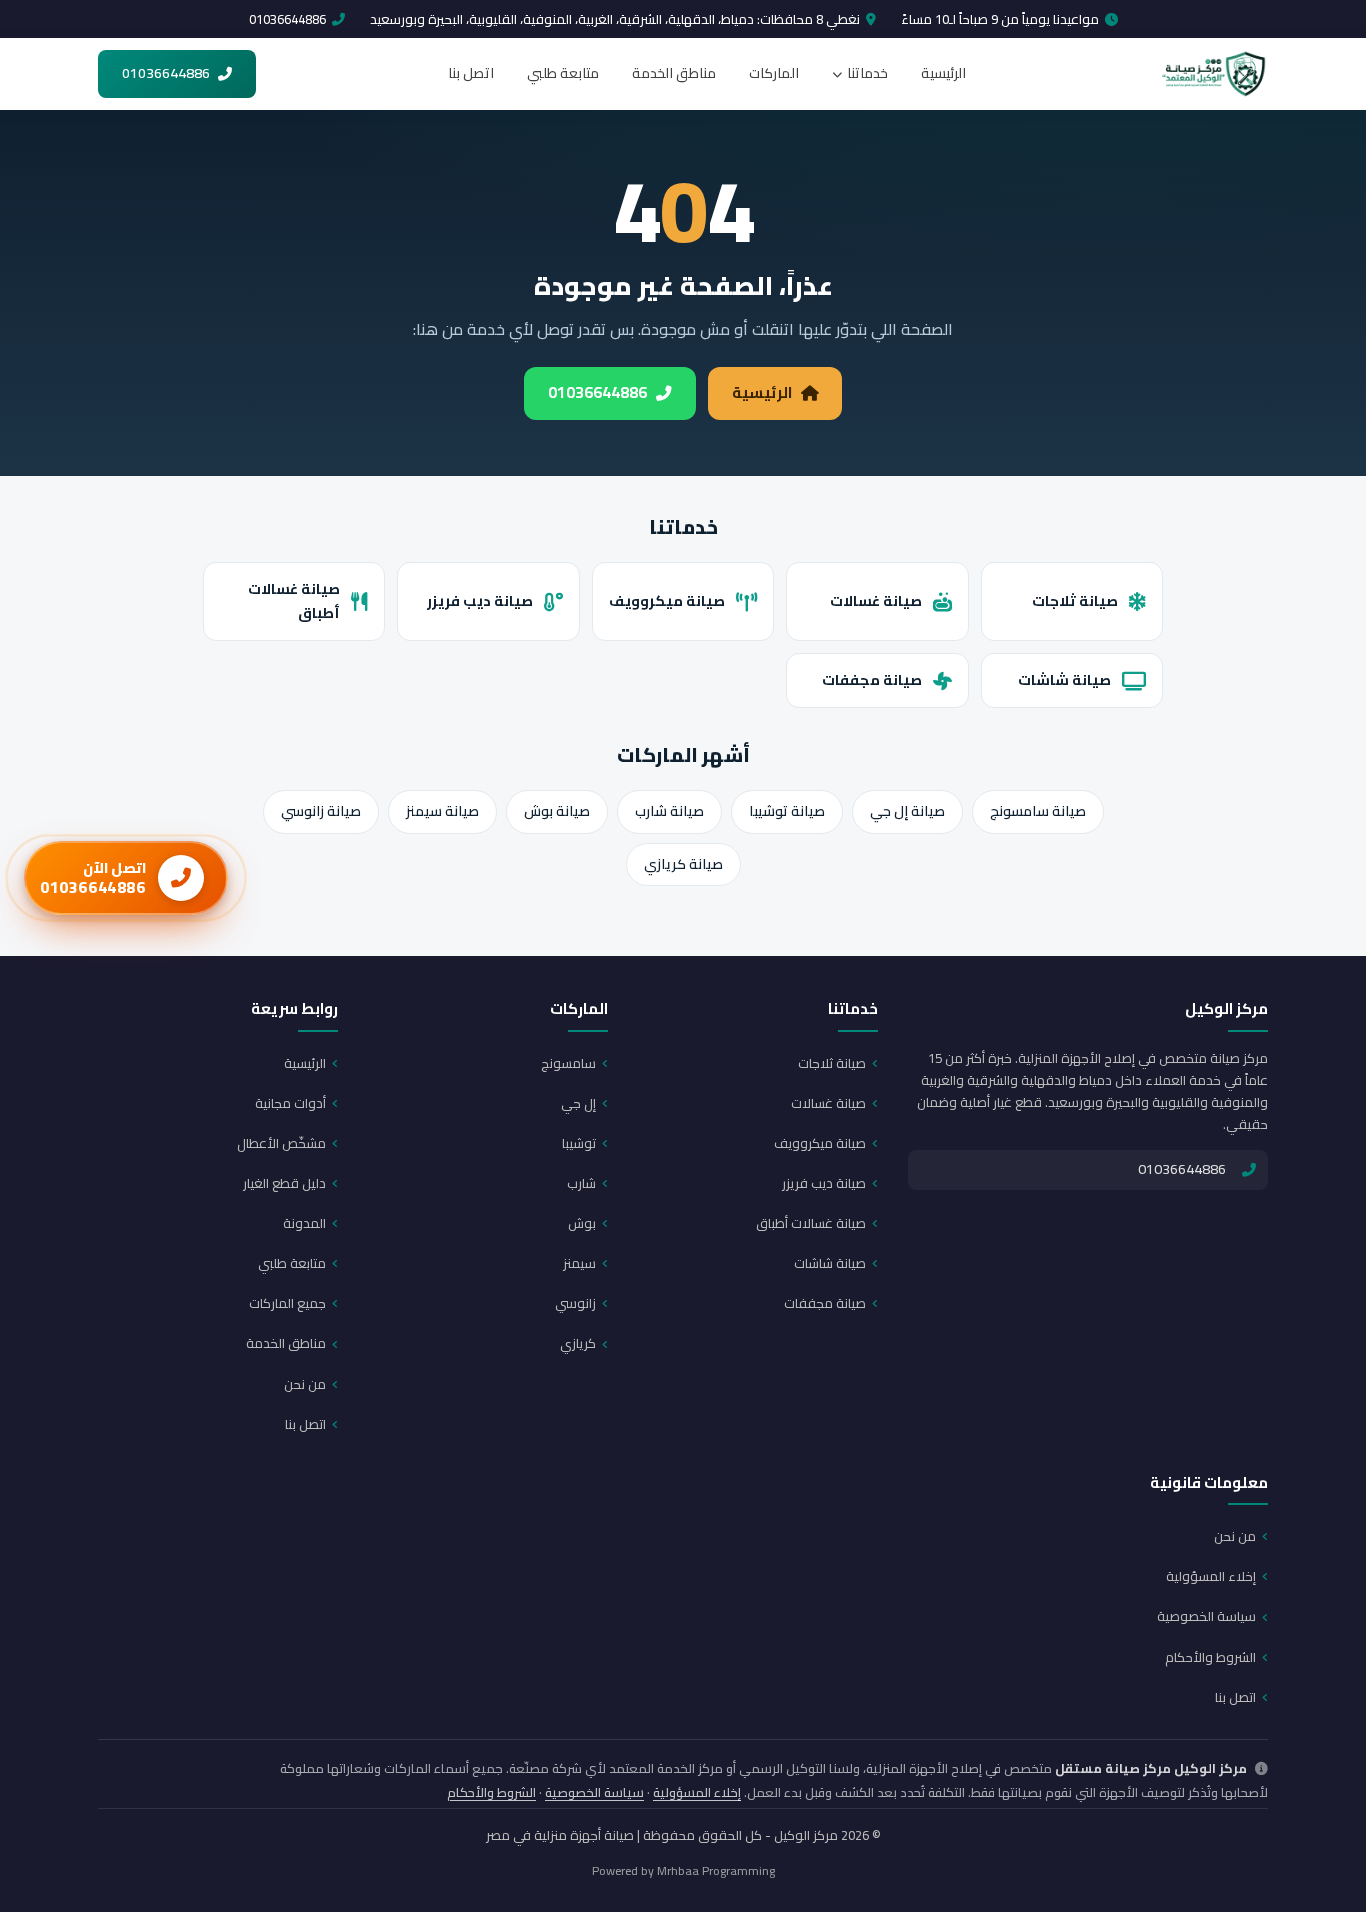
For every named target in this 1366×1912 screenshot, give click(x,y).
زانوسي (575, 1303)
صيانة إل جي (907, 811)
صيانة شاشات (1064, 679)
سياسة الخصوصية (1206, 1616)
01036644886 (287, 19)
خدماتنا (867, 73)
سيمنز (579, 1263)
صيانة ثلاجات (1075, 600)
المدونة (304, 1223)
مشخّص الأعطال (281, 1143)
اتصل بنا (471, 73)
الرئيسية (943, 73)
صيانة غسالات (876, 600)
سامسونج (568, 1063)
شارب (581, 1183)
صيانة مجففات (872, 679)
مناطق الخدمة (674, 73)
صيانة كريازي (683, 864)
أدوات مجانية (290, 1103)
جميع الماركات (287, 1303)
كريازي (578, 1343)
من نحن (305, 1384)
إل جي (578, 1103)
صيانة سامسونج (1038, 811)
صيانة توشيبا (787, 811)
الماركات (774, 73)
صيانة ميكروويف (667, 600)
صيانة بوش (557, 811)
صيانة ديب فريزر (480, 600)
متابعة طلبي (563, 73)
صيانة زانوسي (321, 811)
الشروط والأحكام (1210, 1657)
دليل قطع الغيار (284, 1183)
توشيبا (579, 1143)
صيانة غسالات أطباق (294, 601)
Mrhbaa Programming (716, 1870)
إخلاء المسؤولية (1211, 1576)
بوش (582, 1223)
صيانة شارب (669, 811)
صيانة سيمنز (442, 811)
